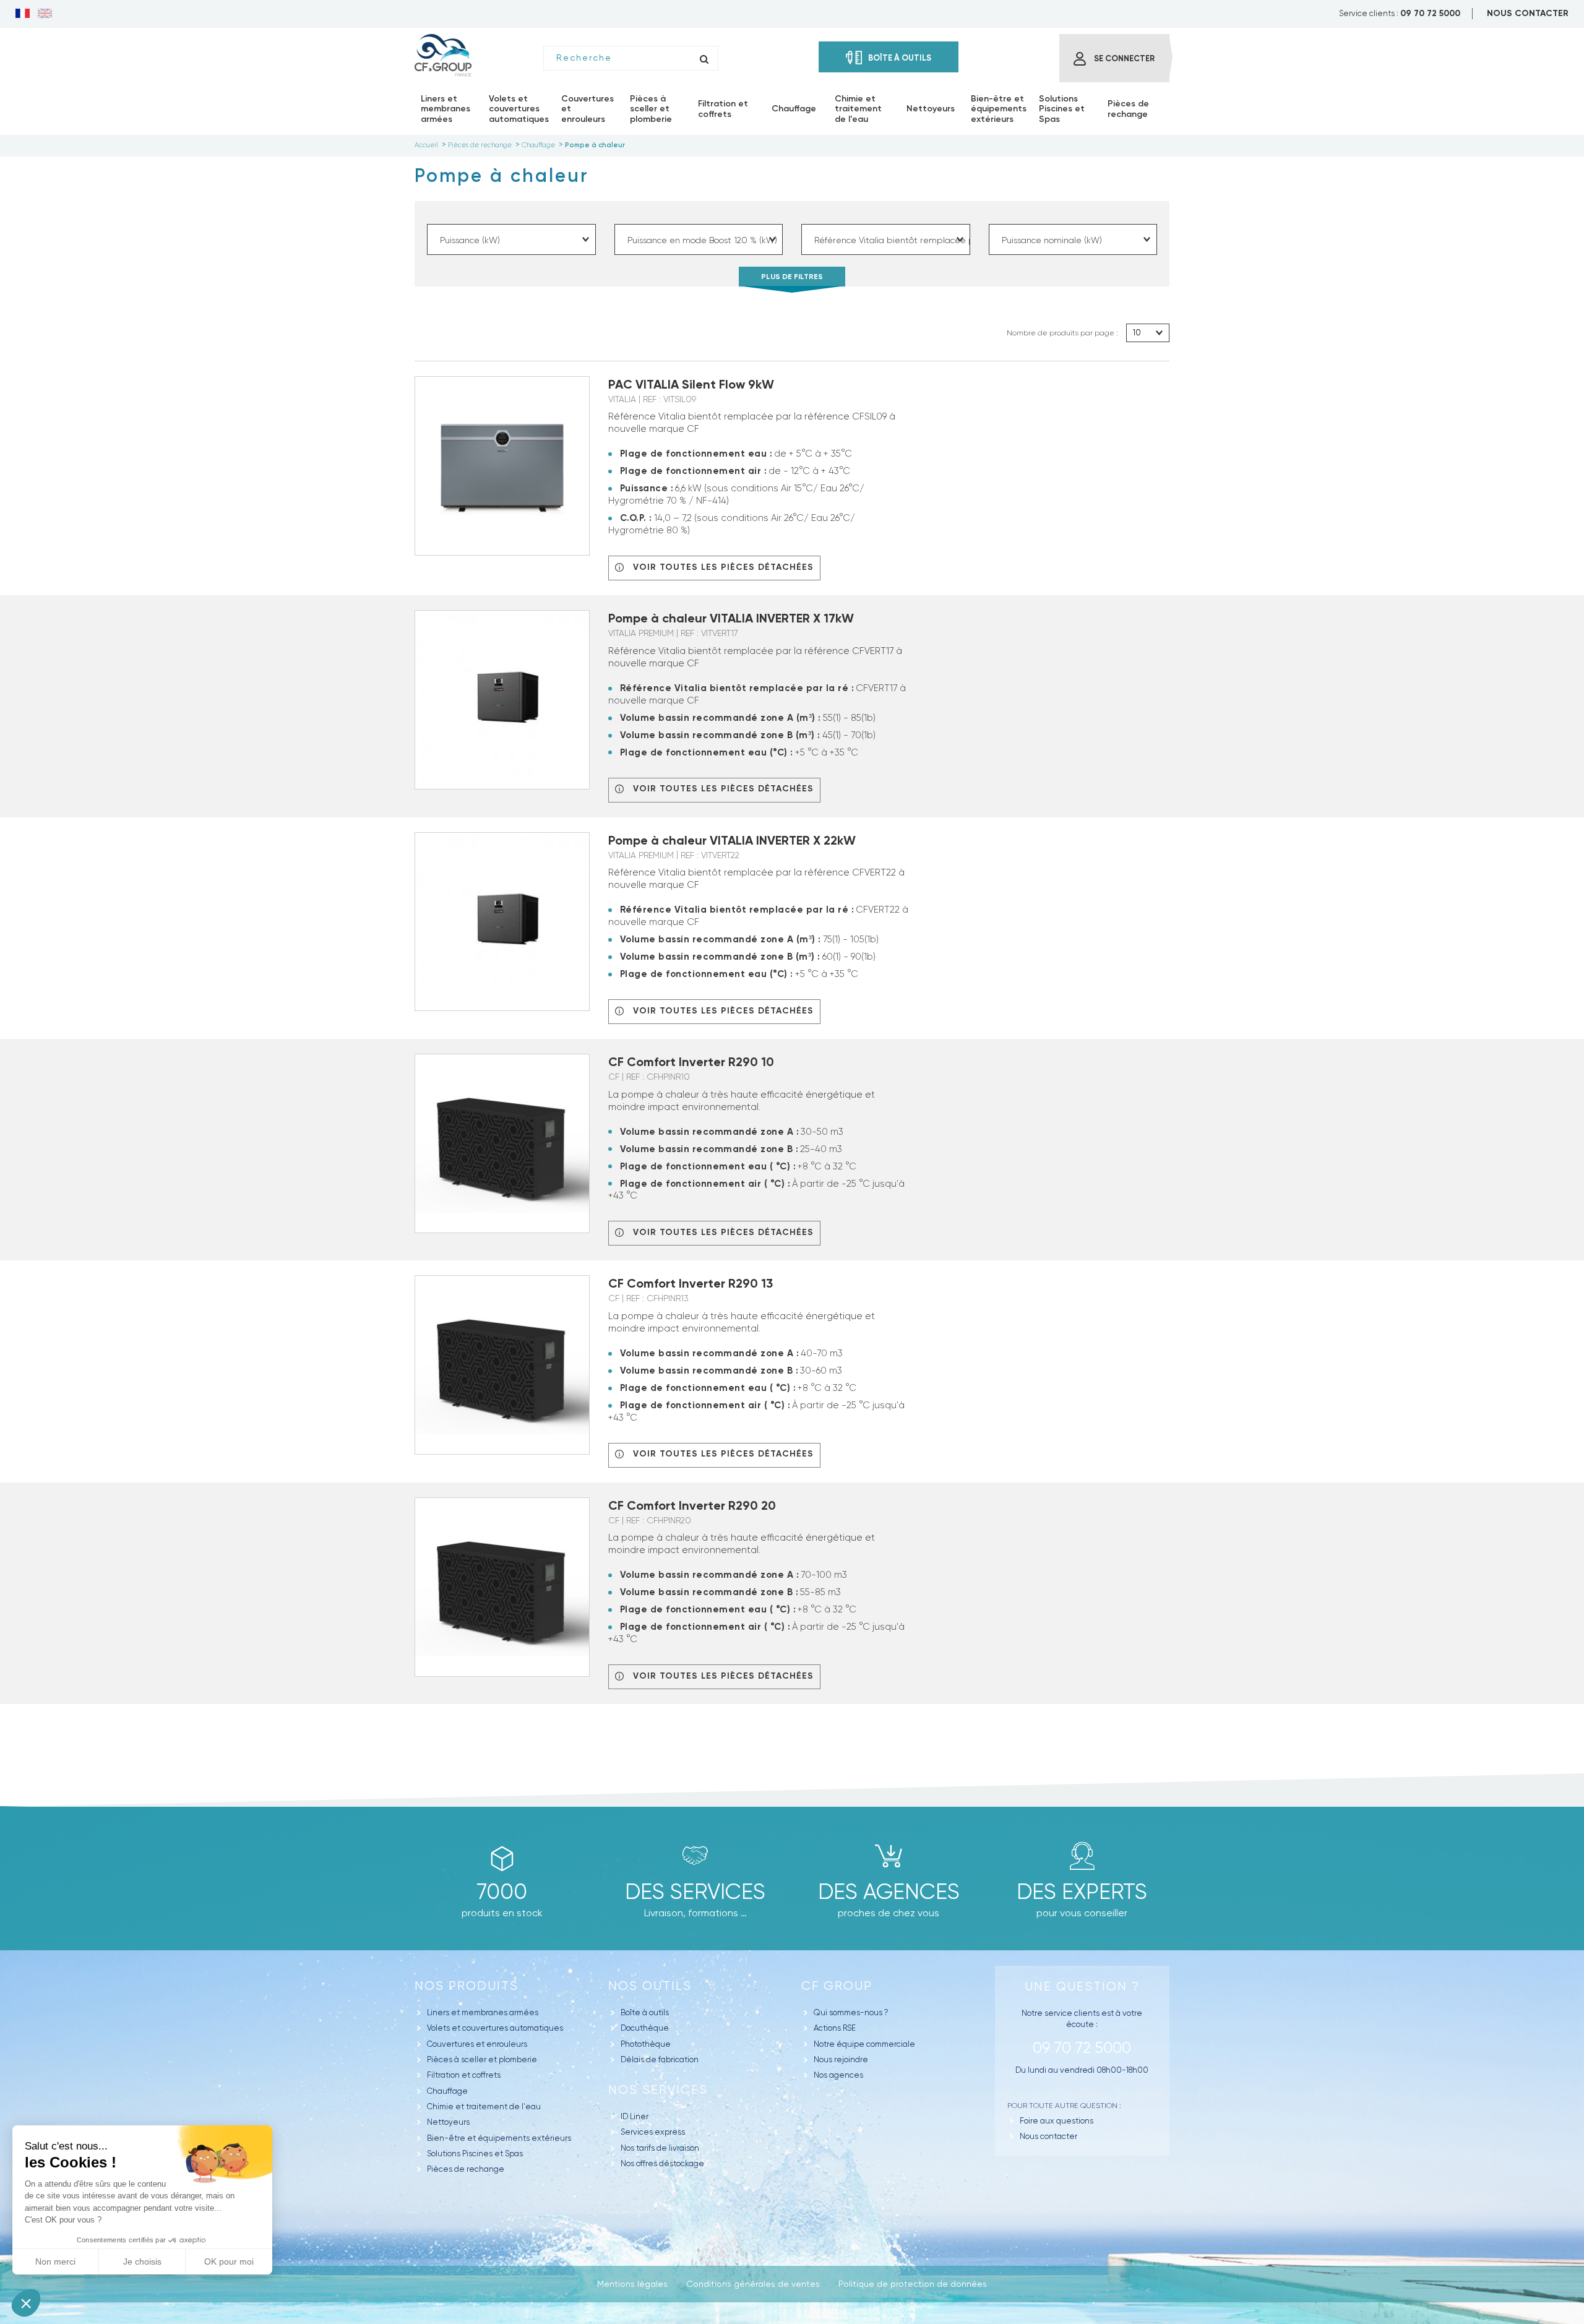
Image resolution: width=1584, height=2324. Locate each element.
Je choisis (142, 2262)
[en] (45, 14)
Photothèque (646, 2044)
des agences (889, 1891)
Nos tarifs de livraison (660, 2148)
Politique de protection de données (913, 2284)
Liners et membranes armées (483, 2012)
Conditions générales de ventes (753, 2284)
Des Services (695, 1891)
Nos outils (650, 1986)
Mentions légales (632, 2284)
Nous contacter (1048, 2136)
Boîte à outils (645, 2012)
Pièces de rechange (466, 2169)
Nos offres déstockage (662, 2163)
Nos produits (467, 1986)
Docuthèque (645, 2028)
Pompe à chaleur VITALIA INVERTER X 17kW (731, 618)
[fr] (23, 14)
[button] (26, 2303)
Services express (653, 2132)
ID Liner (635, 2116)
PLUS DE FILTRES (792, 277)
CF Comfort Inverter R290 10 (691, 1062)
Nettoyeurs (448, 2122)
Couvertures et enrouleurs (477, 2044)
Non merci (55, 2262)
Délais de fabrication (660, 2059)
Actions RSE (835, 2028)
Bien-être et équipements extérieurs (499, 2138)
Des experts (1082, 1891)
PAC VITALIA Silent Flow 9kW (691, 384)
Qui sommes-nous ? (851, 2012)
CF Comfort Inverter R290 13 (691, 1283)
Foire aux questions (1057, 2121)
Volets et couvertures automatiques (495, 2028)
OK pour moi (229, 2262)
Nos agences (838, 2075)
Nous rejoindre (841, 2059)
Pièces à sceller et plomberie (482, 2059)
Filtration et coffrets (464, 2075)
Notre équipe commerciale (864, 2044)
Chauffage (447, 2091)
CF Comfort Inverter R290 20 (692, 1505)
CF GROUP (837, 1986)
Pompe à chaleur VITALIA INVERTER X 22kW (732, 840)
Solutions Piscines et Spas (475, 2154)
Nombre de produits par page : (1062, 333)
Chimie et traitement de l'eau (484, 2107)
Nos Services (658, 2090)
